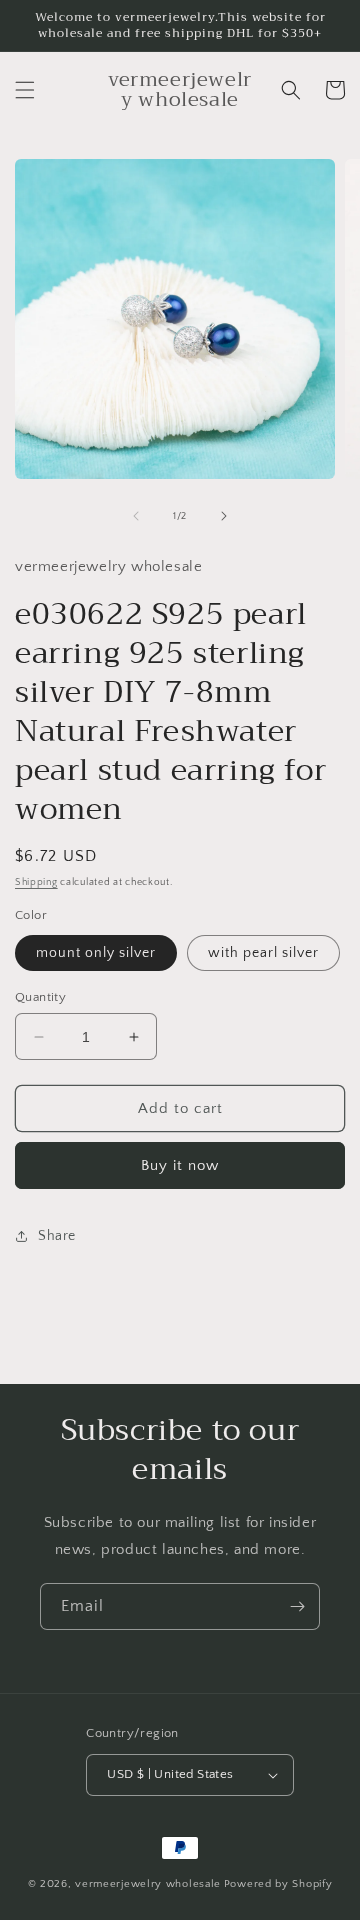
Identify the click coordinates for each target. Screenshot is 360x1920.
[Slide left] (136, 516)
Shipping (36, 882)
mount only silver (96, 953)
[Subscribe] (297, 1606)
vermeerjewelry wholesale (148, 1884)
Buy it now (180, 1165)
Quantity (40, 997)
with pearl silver (263, 953)
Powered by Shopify (278, 1884)
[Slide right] (224, 516)
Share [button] (57, 1236)
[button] (25, 90)
